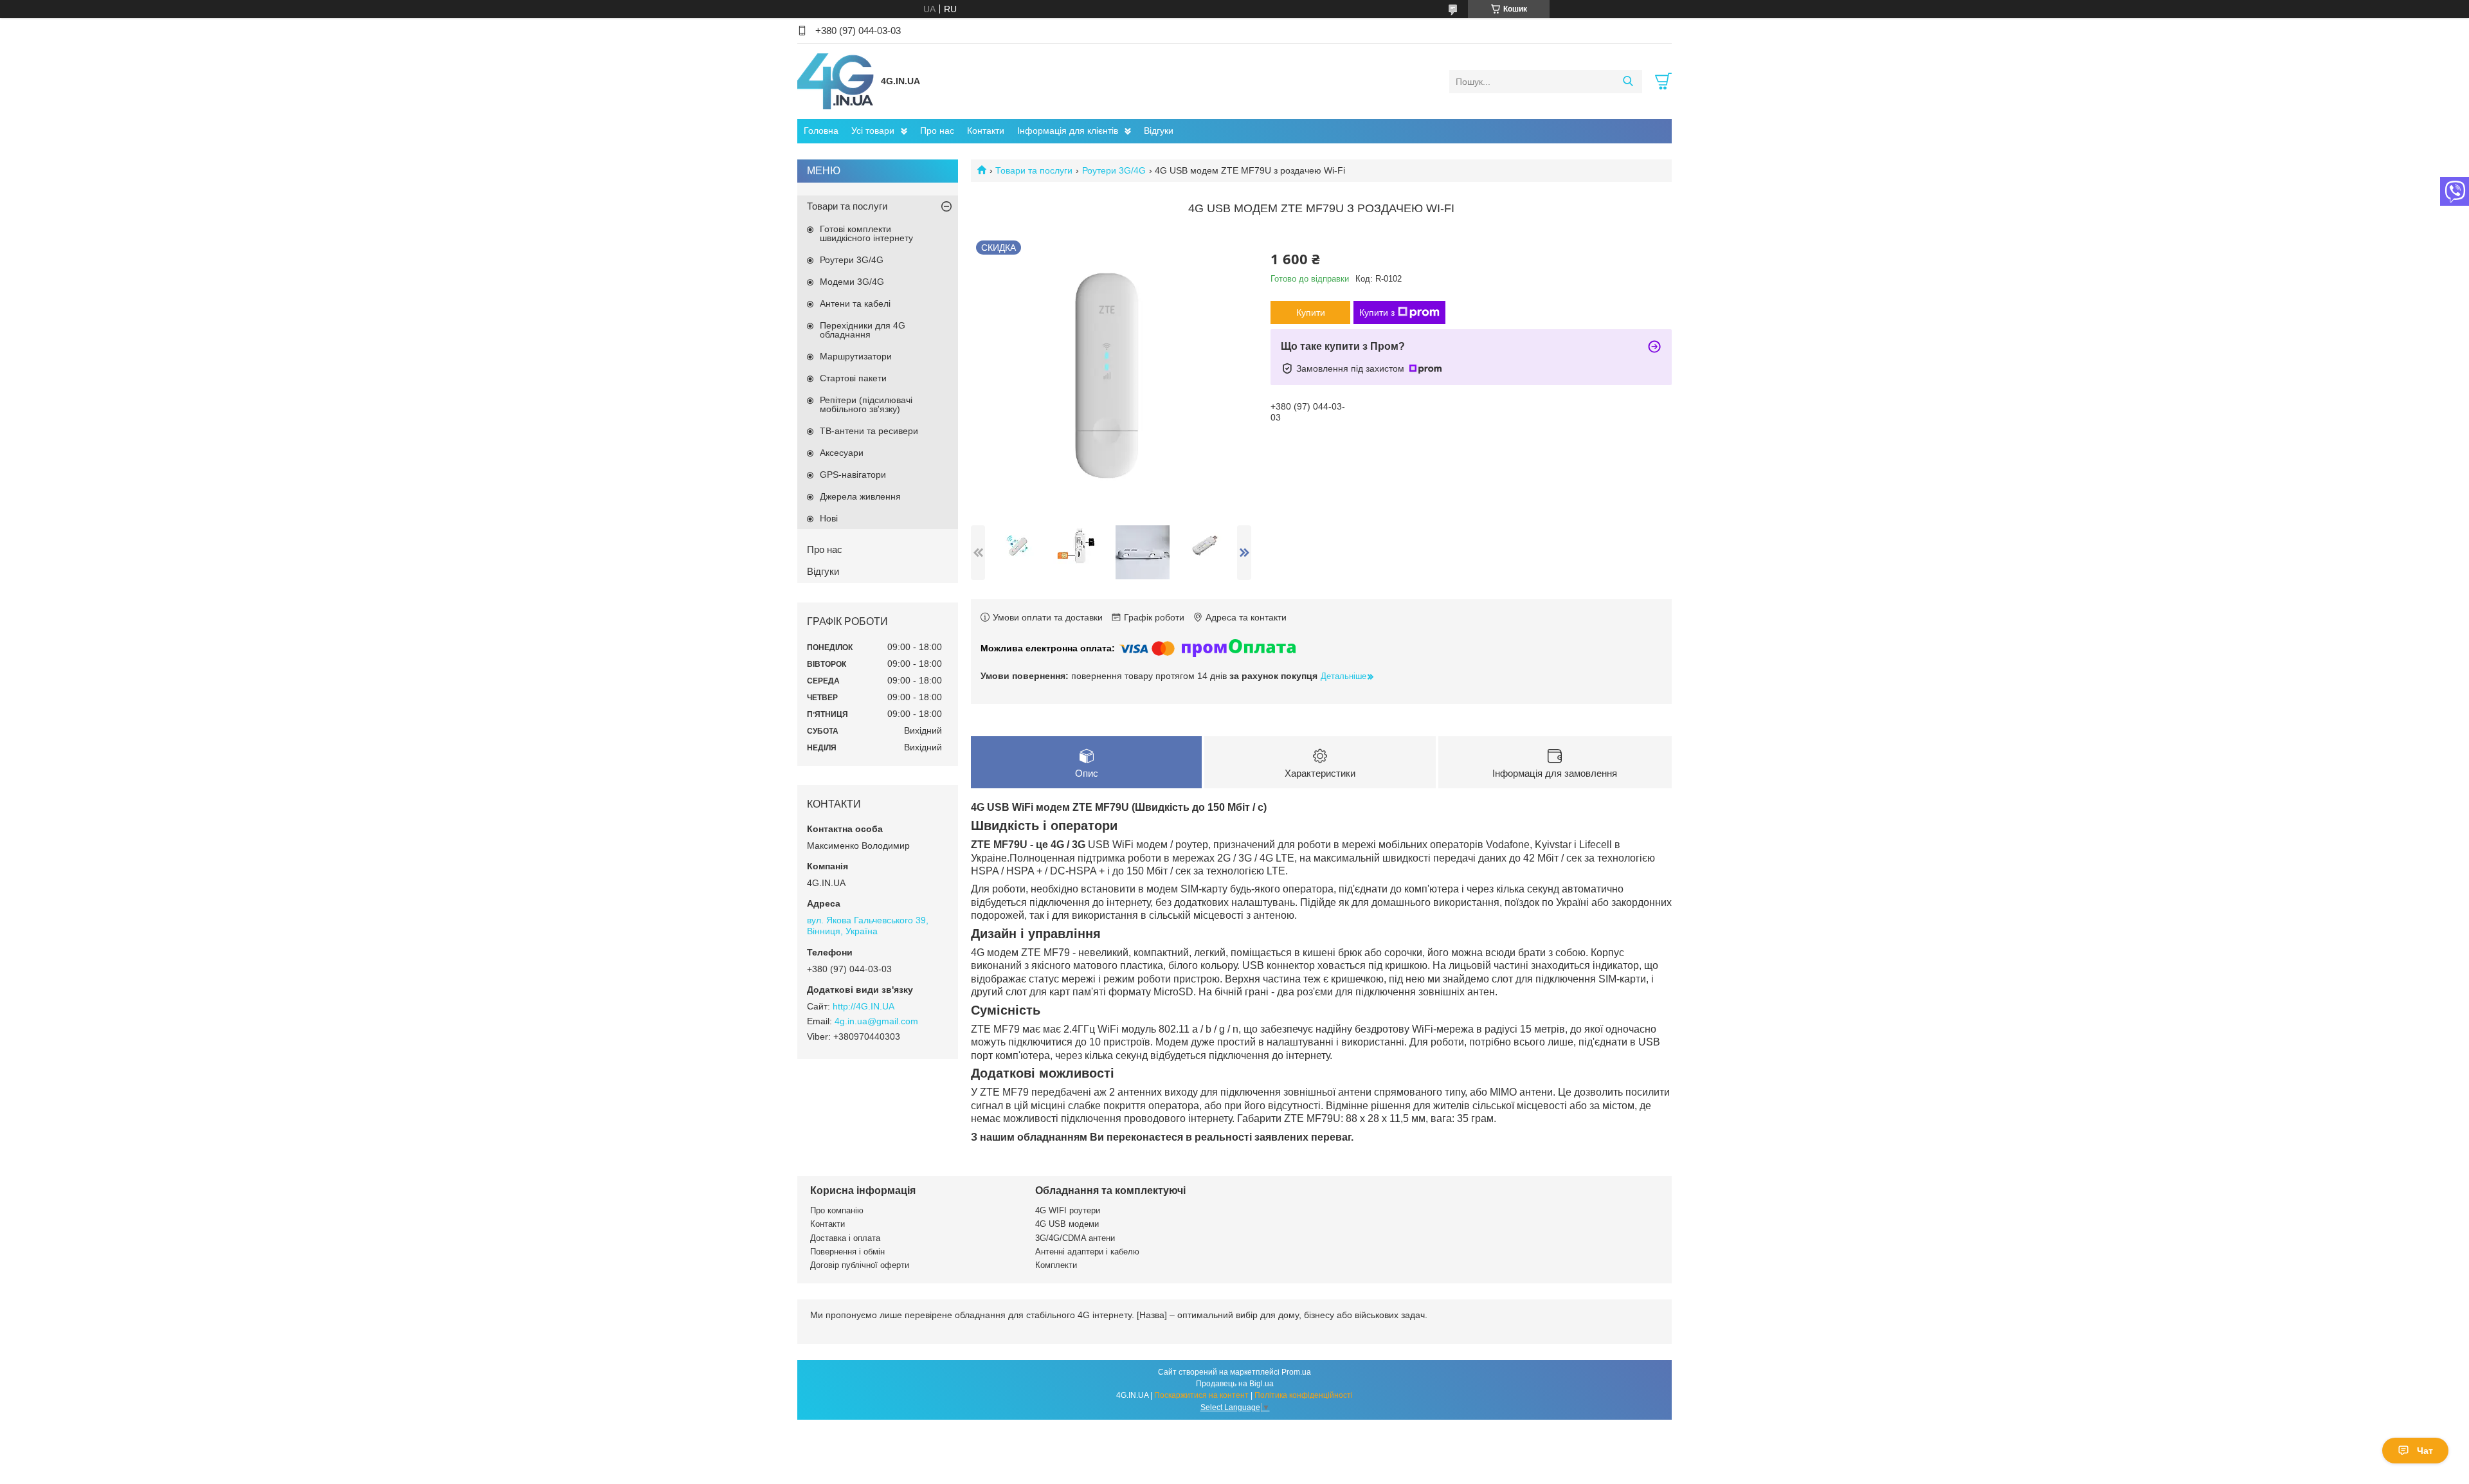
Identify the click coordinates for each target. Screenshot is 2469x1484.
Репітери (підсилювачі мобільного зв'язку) (866, 404)
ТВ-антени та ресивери (869, 431)
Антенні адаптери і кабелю (1087, 1252)
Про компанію (837, 1210)
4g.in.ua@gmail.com (876, 1021)
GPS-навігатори (853, 475)
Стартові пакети (853, 378)
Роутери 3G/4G (1114, 170)
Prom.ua (1296, 1372)
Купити (1311, 312)
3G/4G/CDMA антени (1075, 1238)
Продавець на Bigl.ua (1235, 1384)
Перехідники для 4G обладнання (863, 330)
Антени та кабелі (855, 303)
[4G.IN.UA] (836, 81)
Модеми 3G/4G (852, 282)
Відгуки (1159, 131)
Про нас (937, 131)
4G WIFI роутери (1068, 1210)
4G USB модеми (1067, 1224)
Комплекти (1056, 1265)
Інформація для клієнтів (1068, 131)
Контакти (986, 131)
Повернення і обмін (847, 1252)
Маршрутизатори (856, 356)
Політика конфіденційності (1304, 1395)
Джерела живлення (860, 496)
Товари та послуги (1034, 170)
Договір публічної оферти (860, 1265)
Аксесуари (842, 453)
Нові (829, 518)
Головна (821, 131)
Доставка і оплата (845, 1238)
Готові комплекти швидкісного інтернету (866, 233)
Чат (2425, 1451)
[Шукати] (1628, 82)
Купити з (1377, 312)
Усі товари (873, 131)
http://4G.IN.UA (864, 1006)
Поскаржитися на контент (1201, 1395)
